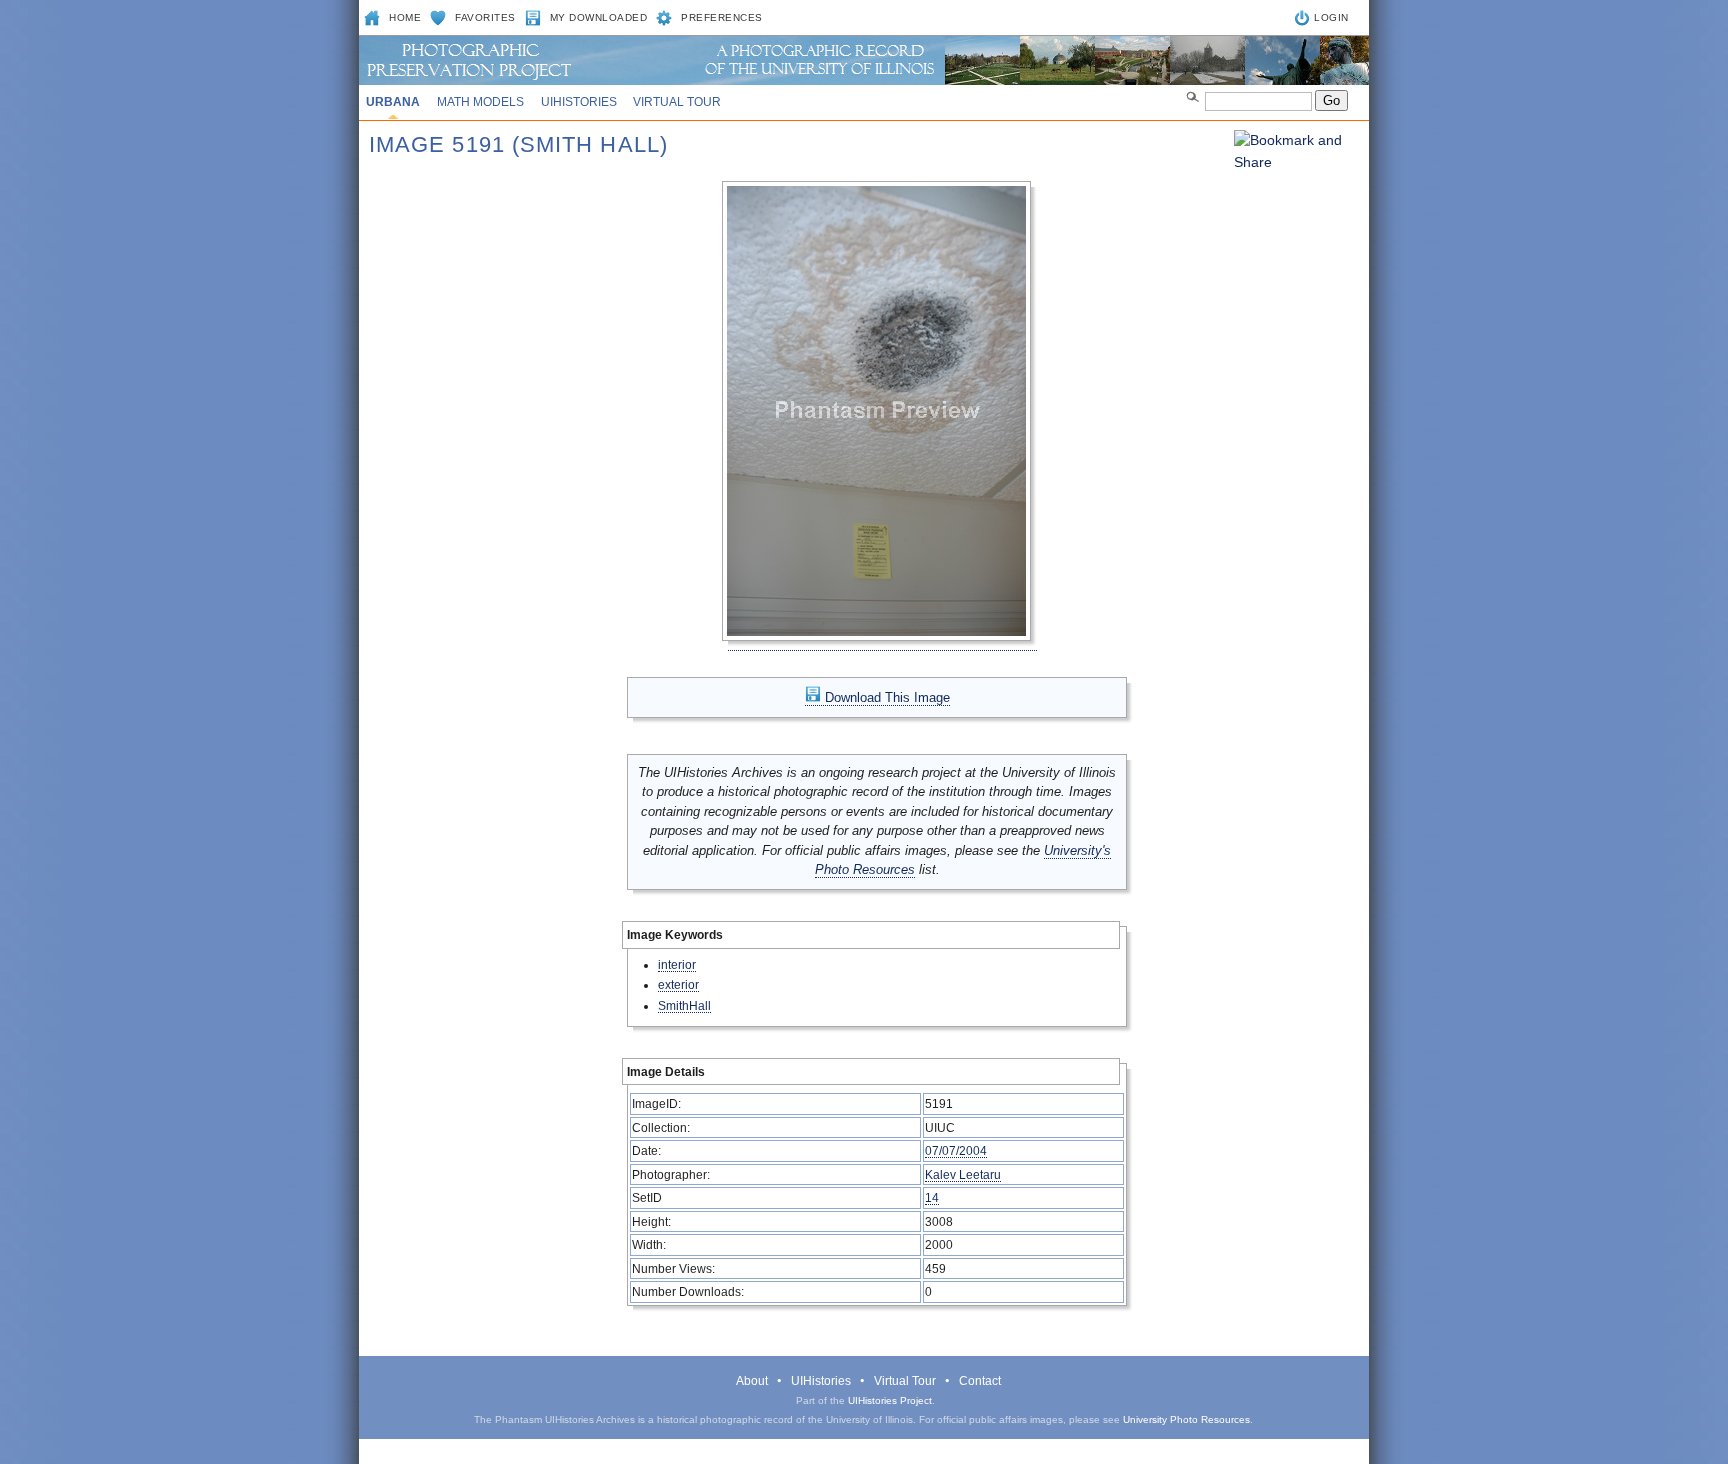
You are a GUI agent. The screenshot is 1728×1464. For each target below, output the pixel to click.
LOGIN (1331, 17)
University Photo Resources (1186, 1419)
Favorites (485, 17)
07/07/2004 (956, 1150)
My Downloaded (599, 17)
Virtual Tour (677, 102)
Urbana (393, 102)
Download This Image (885, 697)
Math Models (480, 102)
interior (677, 964)
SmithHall (684, 1005)
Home (405, 17)
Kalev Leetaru (963, 1174)
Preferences (722, 17)
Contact (980, 1381)
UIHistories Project (890, 1400)
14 (932, 1197)
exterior (678, 984)
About (752, 1381)
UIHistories (579, 102)
